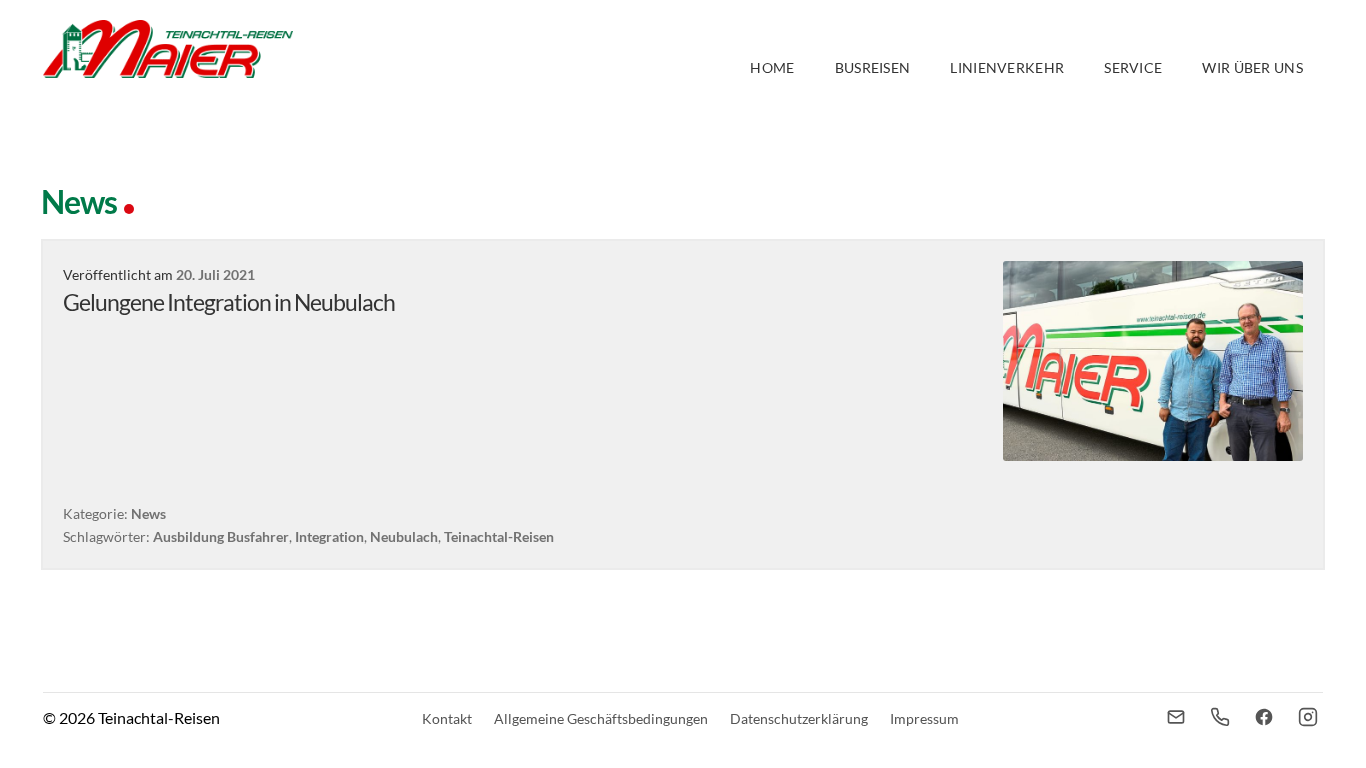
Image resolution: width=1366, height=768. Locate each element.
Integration (329, 536)
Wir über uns (1252, 67)
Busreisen (873, 67)
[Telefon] (1220, 717)
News (148, 513)
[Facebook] (1264, 717)
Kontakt (447, 718)
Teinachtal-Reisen (499, 536)
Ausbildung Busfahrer (221, 536)
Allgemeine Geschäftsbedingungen (601, 718)
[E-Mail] (1176, 717)
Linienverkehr (1007, 67)
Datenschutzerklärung (799, 718)
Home (772, 67)
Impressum (924, 718)
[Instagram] (1308, 717)
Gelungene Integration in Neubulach (229, 302)
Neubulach (404, 536)
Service (1133, 67)
